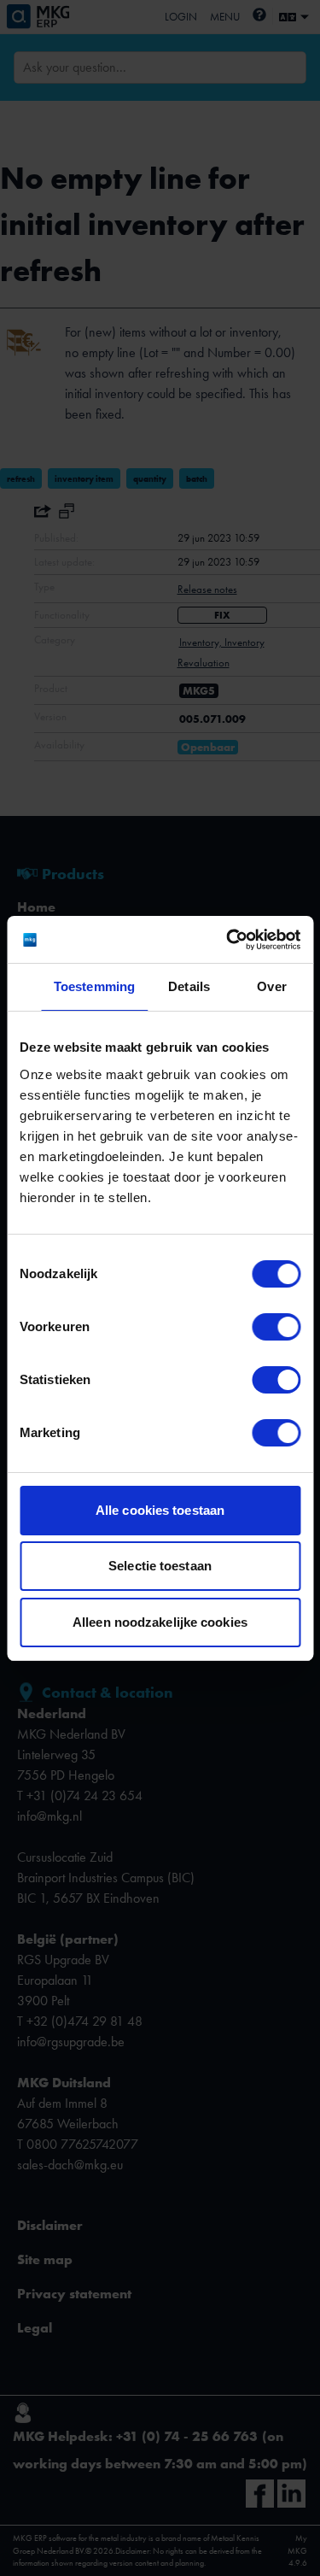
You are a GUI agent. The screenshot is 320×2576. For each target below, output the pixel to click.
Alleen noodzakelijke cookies (160, 1622)
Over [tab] (271, 986)
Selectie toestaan (160, 1566)
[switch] (276, 1327)
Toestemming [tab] (94, 986)
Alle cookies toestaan (160, 1510)
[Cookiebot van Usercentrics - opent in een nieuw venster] (228, 940)
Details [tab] (189, 986)
